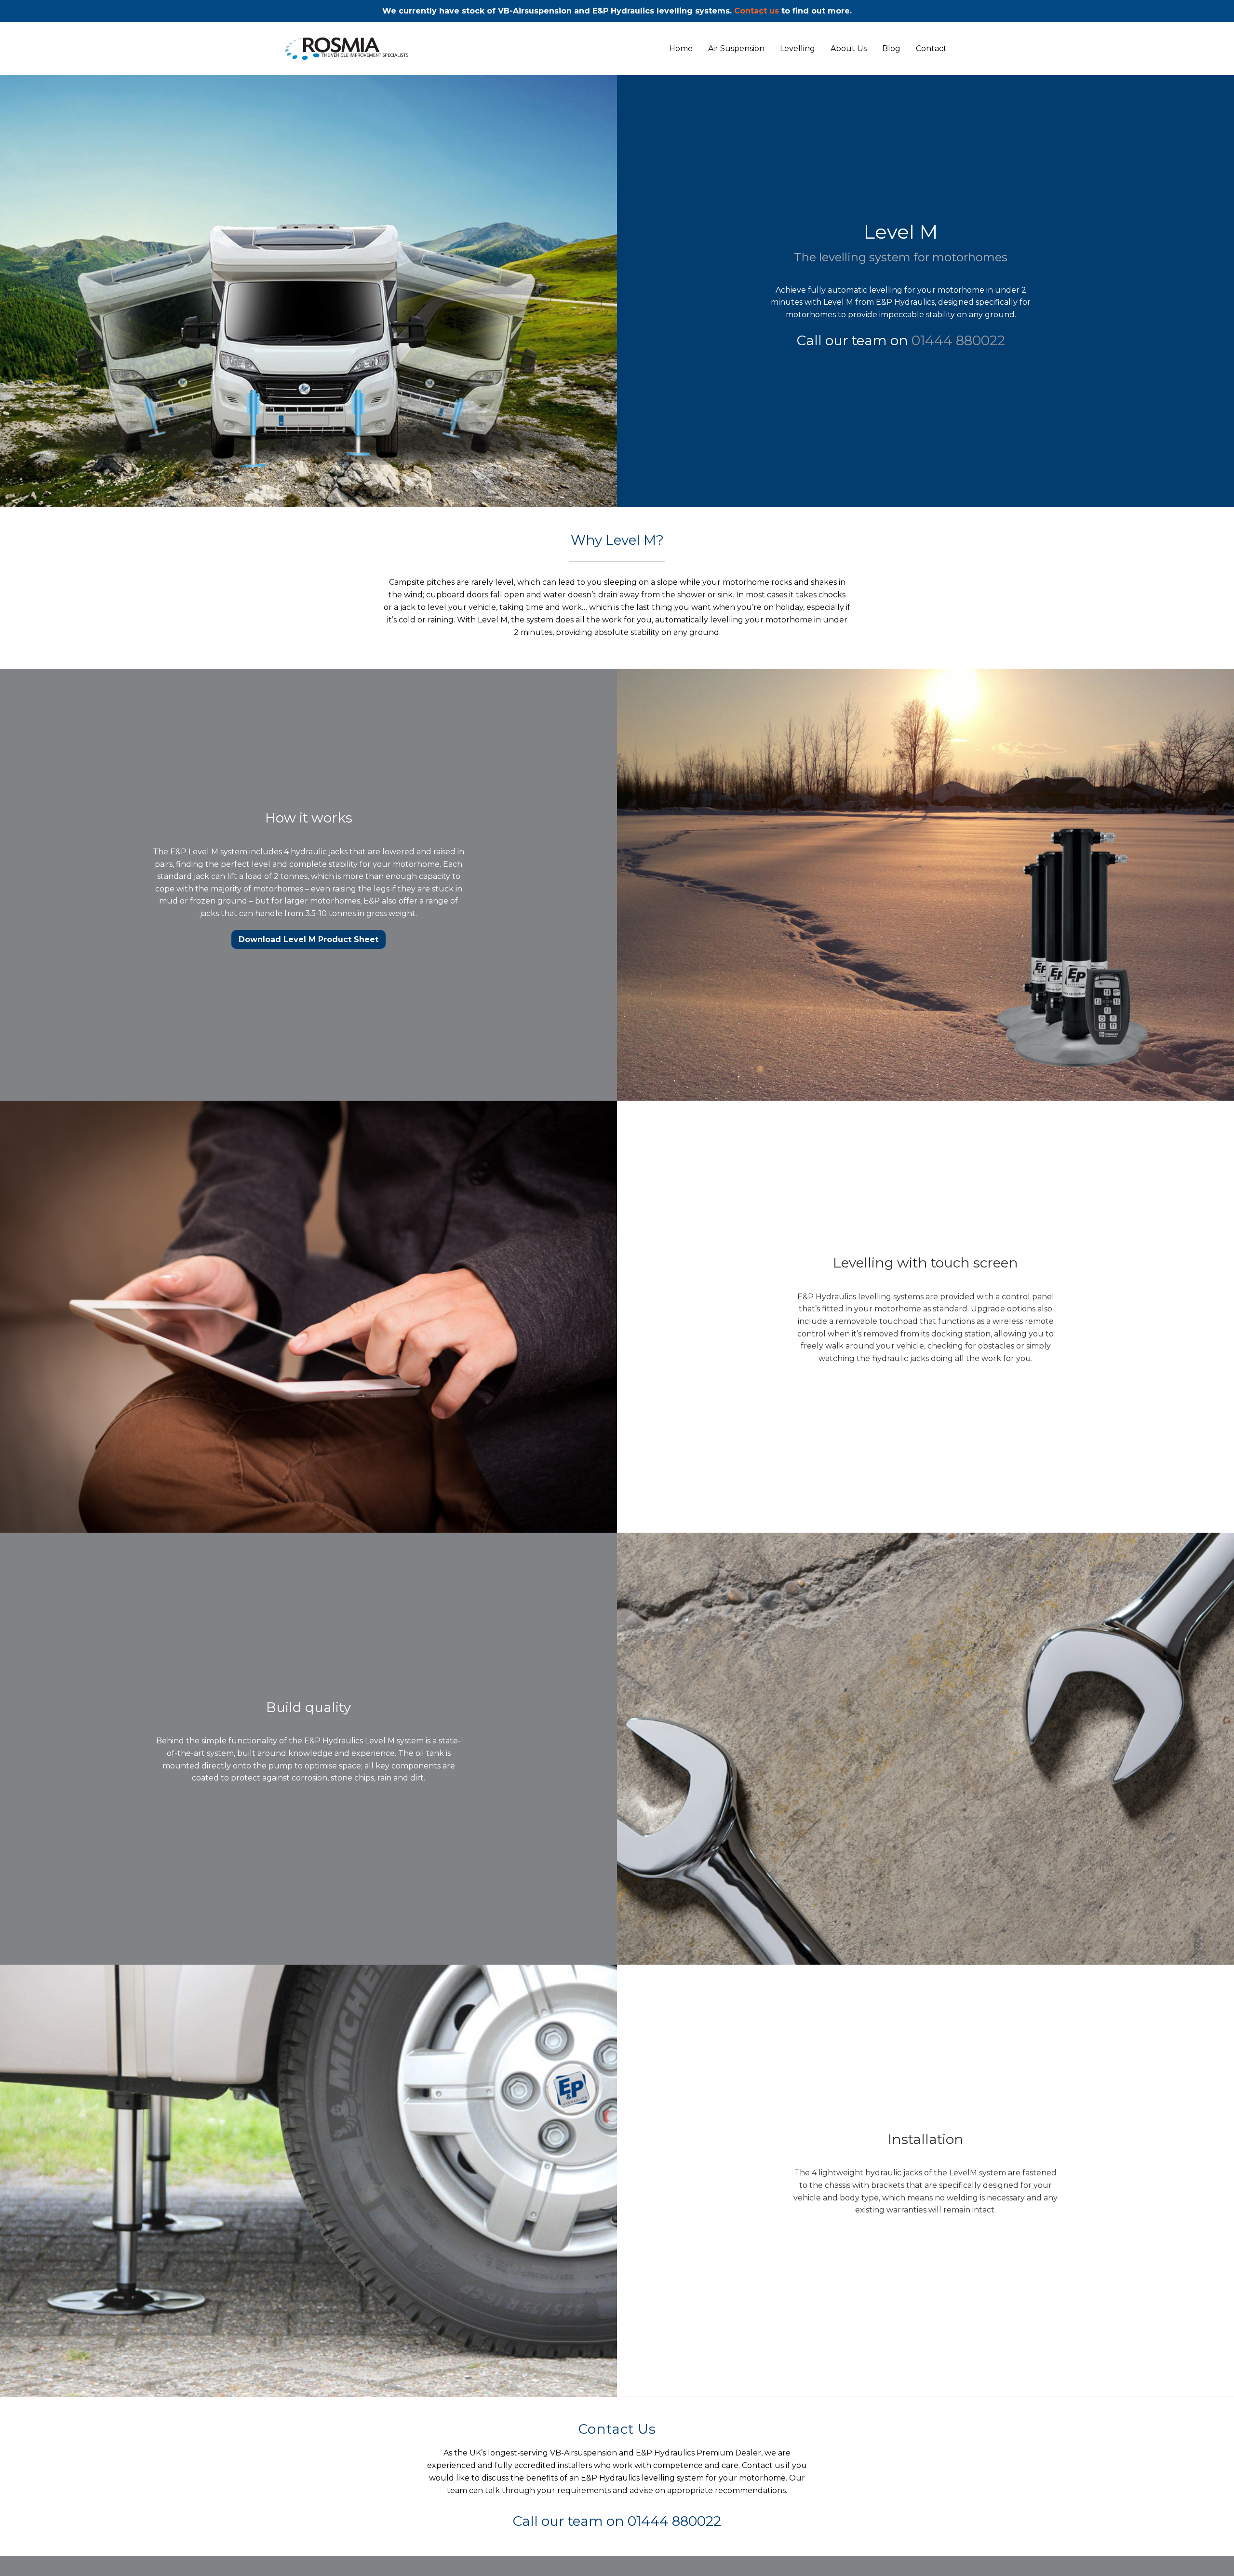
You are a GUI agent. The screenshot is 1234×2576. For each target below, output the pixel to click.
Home (681, 49)
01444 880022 (958, 340)
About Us (849, 49)
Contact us (757, 11)
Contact (931, 49)
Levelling (798, 49)
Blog (891, 49)
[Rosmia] (369, 49)
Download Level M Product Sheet (308, 939)
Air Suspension (736, 49)
